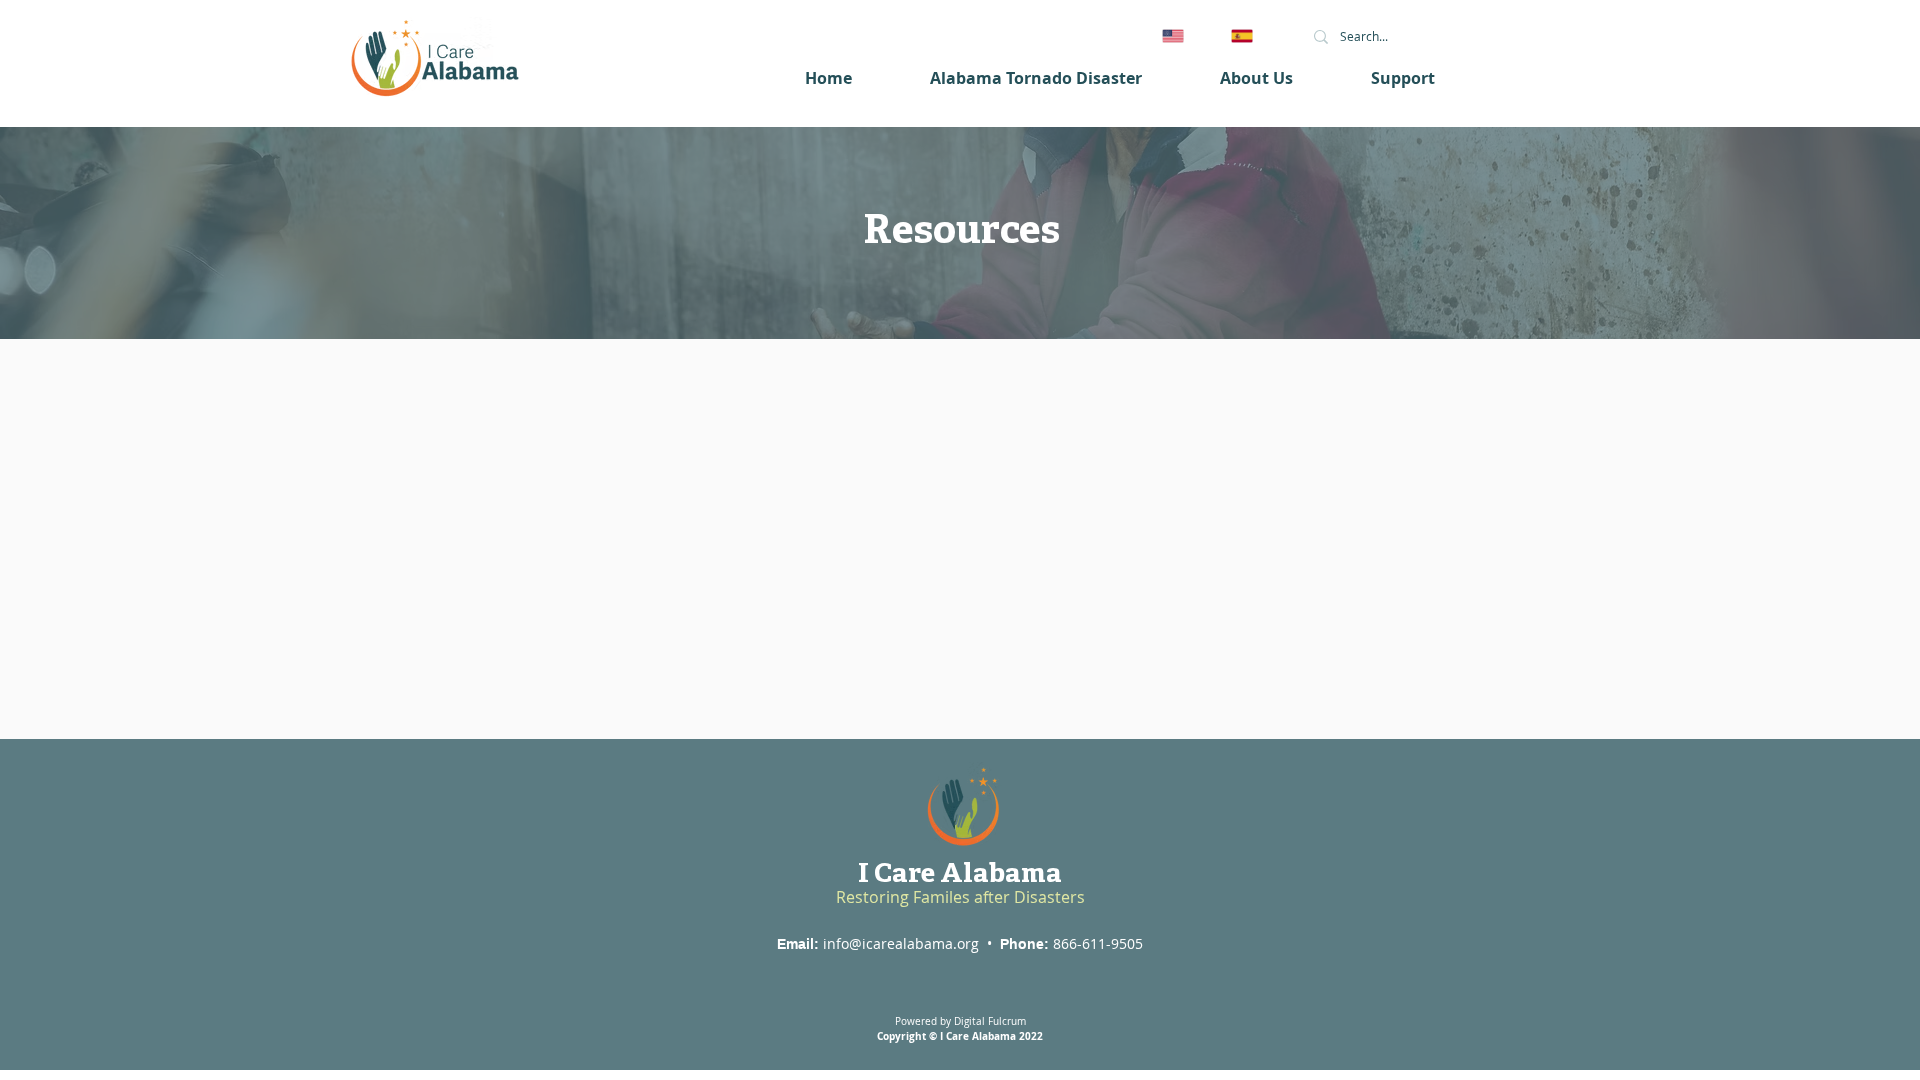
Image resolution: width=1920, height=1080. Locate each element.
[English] (1182, 35)
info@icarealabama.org (901, 943)
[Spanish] (1250, 35)
